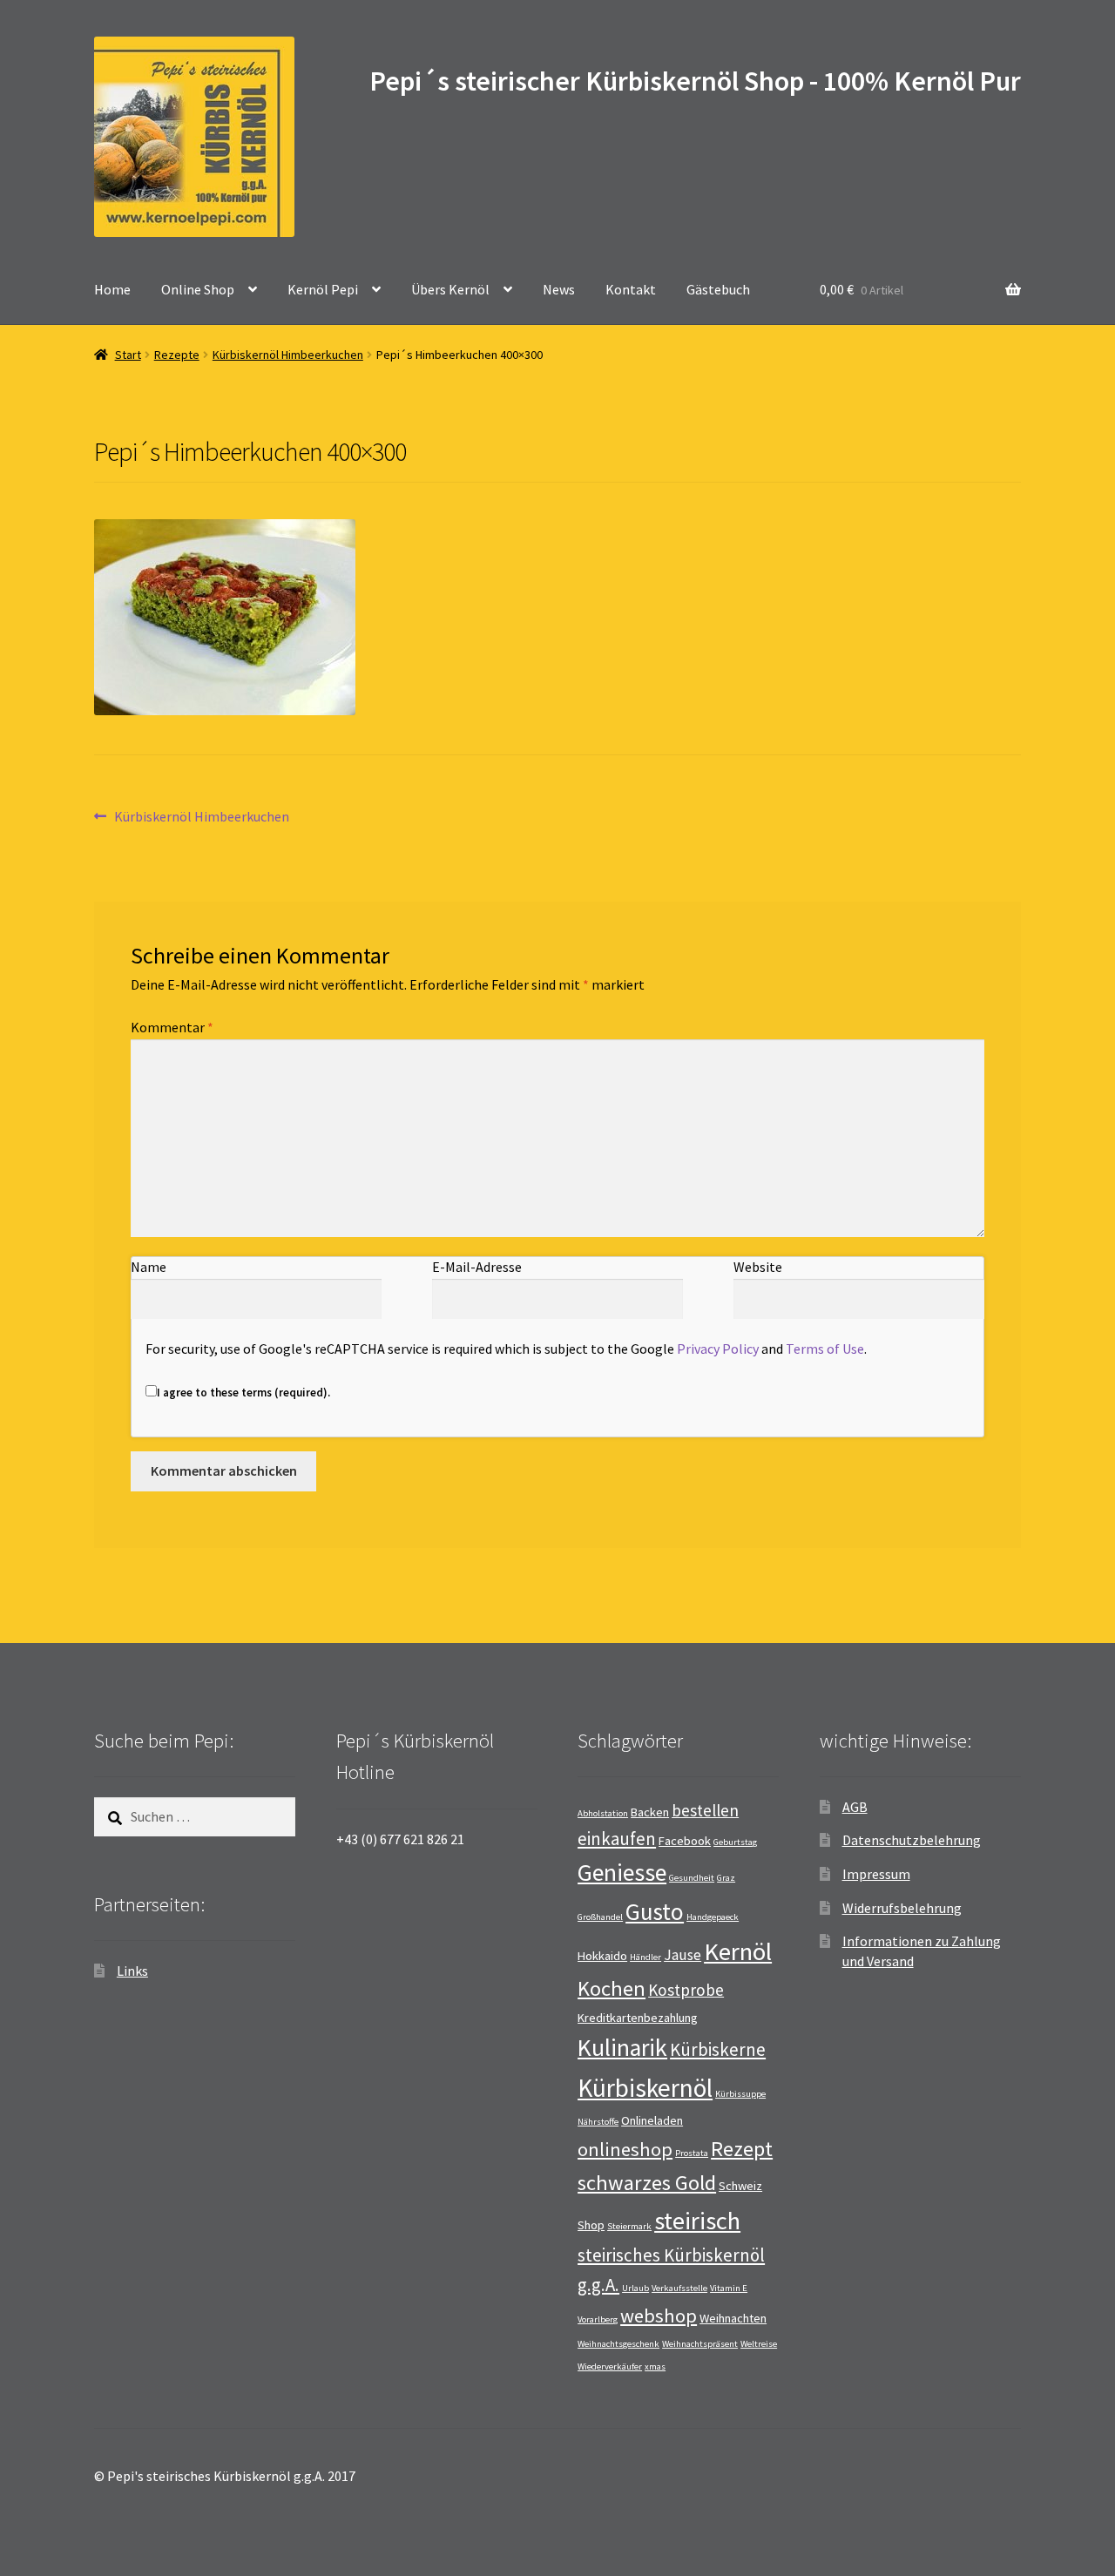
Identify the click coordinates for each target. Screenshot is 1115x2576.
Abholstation (603, 1813)
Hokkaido (602, 1956)
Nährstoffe (598, 2122)
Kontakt (631, 289)
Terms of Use (825, 1349)
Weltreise (759, 2344)
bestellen (705, 1810)
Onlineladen (652, 2120)
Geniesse (622, 1873)
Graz (726, 1878)
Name (149, 1267)
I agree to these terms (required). (243, 1393)
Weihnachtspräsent (700, 2344)
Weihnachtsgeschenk (618, 2344)
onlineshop (625, 2149)
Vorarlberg (598, 2319)
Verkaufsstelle (679, 2288)
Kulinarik (622, 2048)
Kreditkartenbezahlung (638, 2018)
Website (758, 1267)
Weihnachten (733, 2318)
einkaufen (617, 1839)
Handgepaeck (713, 1917)
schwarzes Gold (647, 2183)
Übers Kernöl (450, 289)
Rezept (742, 2149)
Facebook (685, 1841)
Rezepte (177, 355)
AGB (855, 1807)
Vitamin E (729, 2288)
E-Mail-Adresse (477, 1267)
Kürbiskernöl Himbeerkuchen (288, 355)
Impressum (876, 1874)
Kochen (612, 1988)
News (559, 289)
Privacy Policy (718, 1349)
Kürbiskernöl (645, 2088)
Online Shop (198, 289)
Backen (650, 1812)
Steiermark (629, 2226)
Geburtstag (735, 1842)
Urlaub (635, 2288)
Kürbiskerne (718, 2049)
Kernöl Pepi (323, 289)
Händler (645, 1957)
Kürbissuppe (740, 2094)
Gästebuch (718, 289)
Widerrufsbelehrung (902, 1908)
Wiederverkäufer (610, 2366)
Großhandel (600, 1917)
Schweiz (740, 2186)
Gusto (655, 1911)
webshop (659, 2316)
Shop (591, 2225)
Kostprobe (686, 1990)
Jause (683, 1955)
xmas (655, 2366)
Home (112, 289)
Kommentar (172, 1027)
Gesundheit (692, 1878)
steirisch (697, 2221)
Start (128, 355)
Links (132, 1971)
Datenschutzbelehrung (912, 1840)
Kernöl (738, 1951)
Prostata (692, 2153)
